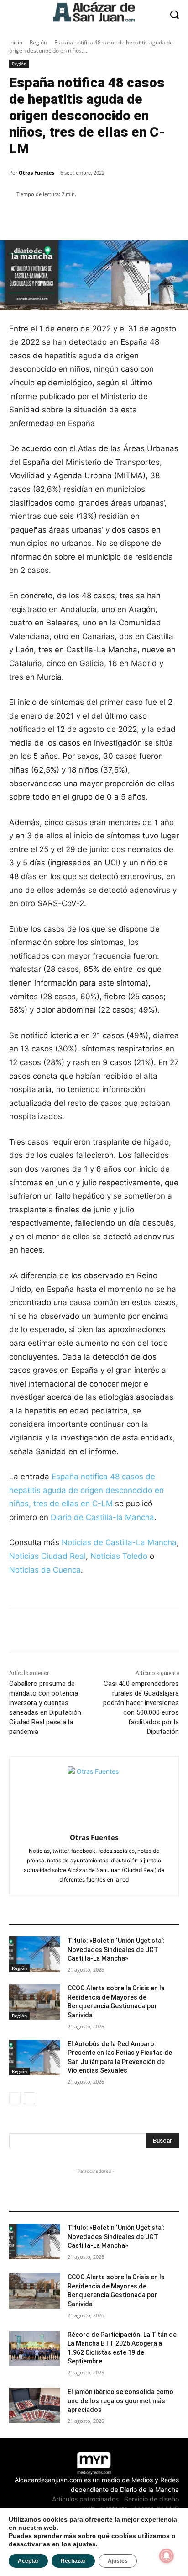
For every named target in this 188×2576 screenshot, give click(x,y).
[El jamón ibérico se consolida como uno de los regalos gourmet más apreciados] (35, 2405)
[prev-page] (15, 2098)
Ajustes (118, 2561)
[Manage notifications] (167, 2556)
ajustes (84, 2544)
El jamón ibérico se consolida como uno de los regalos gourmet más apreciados (120, 2401)
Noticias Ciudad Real (47, 1556)
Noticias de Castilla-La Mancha (119, 1542)
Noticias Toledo (119, 1556)
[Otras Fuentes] (94, 1793)
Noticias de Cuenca (45, 1570)
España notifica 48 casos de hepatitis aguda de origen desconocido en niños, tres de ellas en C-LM (86, 1490)
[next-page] (29, 2098)
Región (38, 42)
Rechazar (73, 2561)
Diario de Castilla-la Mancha (102, 1517)
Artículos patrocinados (85, 2499)
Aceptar (28, 2561)
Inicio (16, 42)
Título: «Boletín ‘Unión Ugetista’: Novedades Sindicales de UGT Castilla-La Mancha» (116, 1949)
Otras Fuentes (37, 173)
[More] (166, 218)
